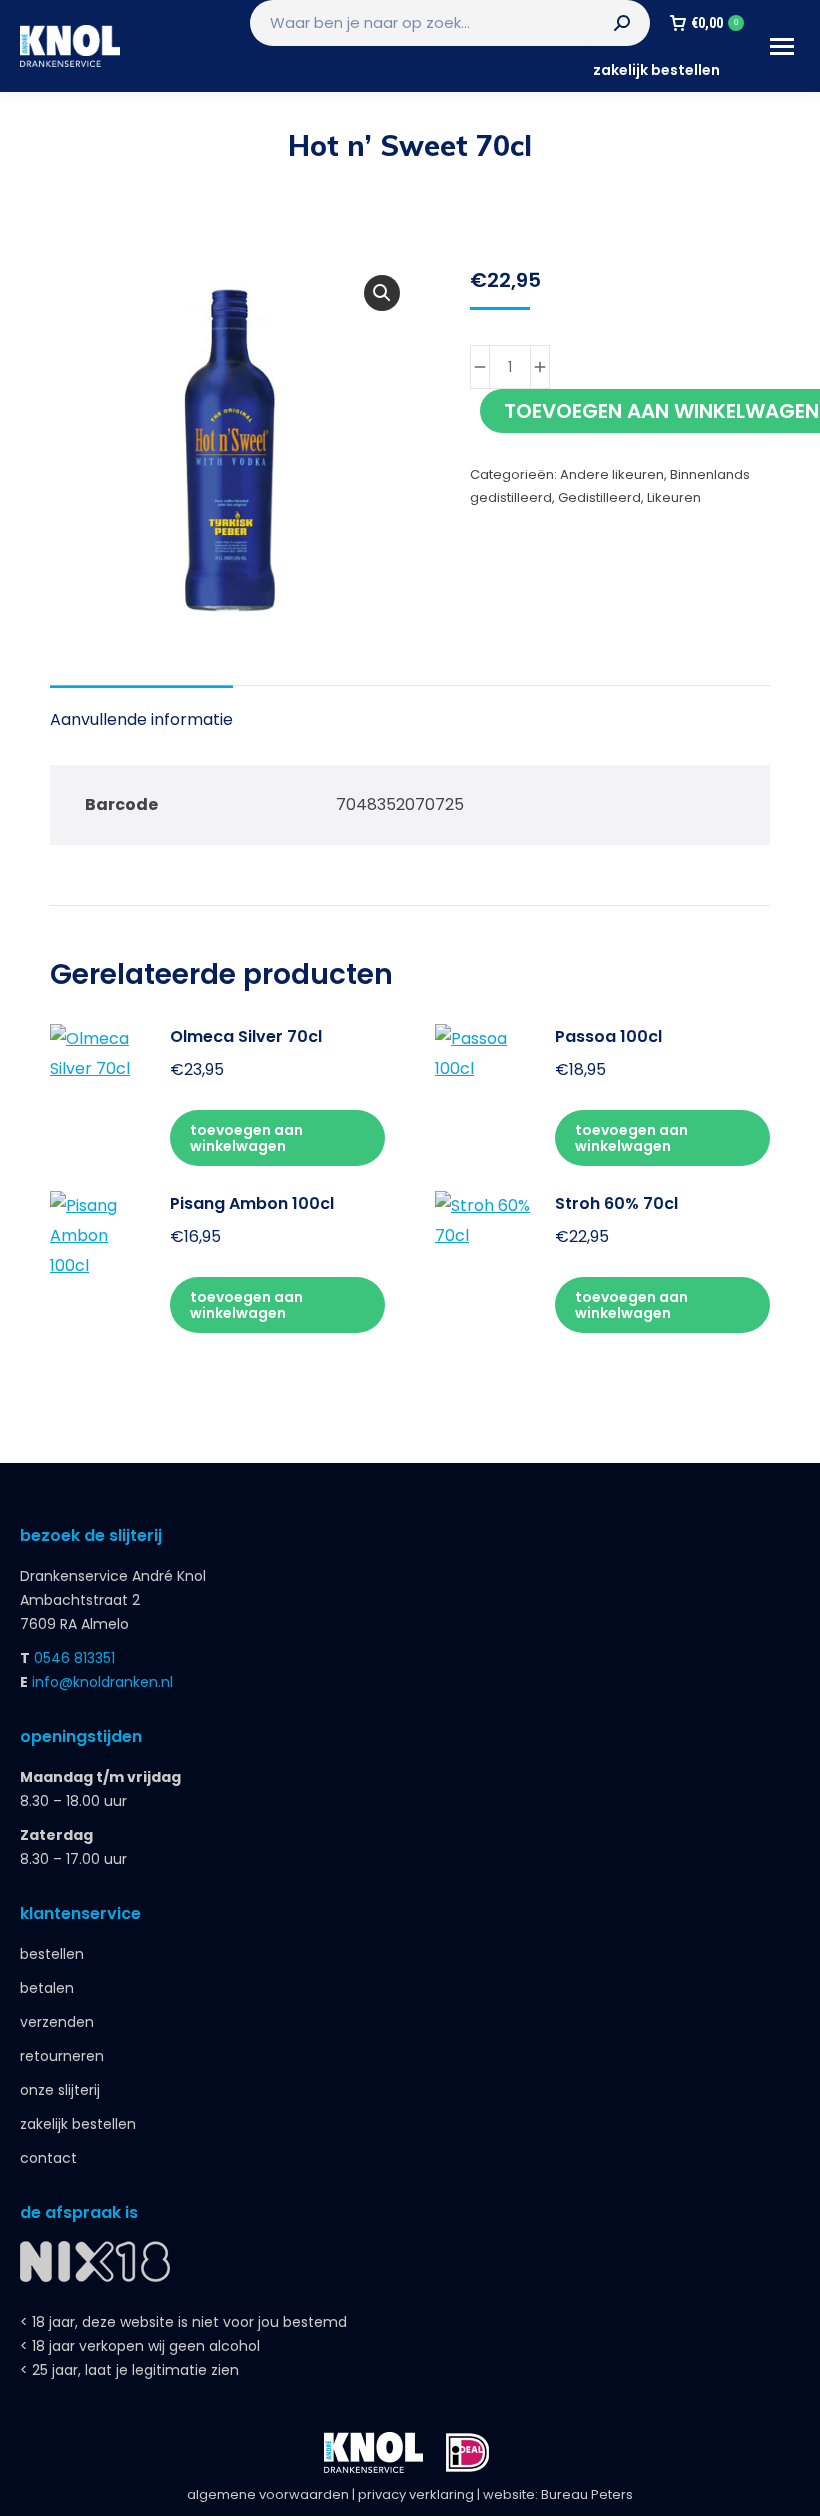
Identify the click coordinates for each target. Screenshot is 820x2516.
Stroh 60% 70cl (616, 1203)
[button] (382, 293)
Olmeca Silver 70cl (246, 1036)
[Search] (622, 23)
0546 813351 (74, 1658)
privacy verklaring (416, 2494)
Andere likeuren (612, 474)
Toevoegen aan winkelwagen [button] (246, 1138)
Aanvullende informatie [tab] (141, 719)
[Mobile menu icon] (782, 46)
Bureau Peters (587, 2494)
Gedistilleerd (599, 497)
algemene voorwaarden (268, 2494)
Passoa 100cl (608, 1036)
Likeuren (674, 497)
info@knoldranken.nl (102, 1682)
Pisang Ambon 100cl (252, 1203)
